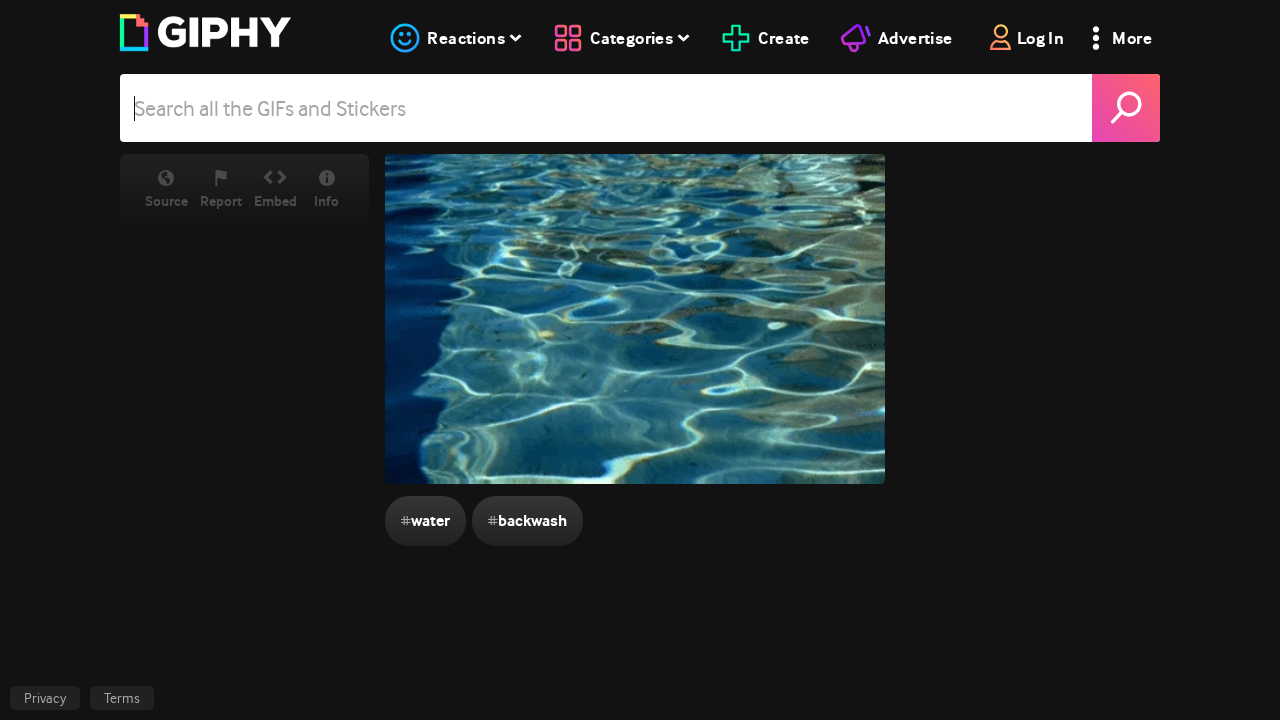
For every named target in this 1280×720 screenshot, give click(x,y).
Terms (122, 698)
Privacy (45, 698)
